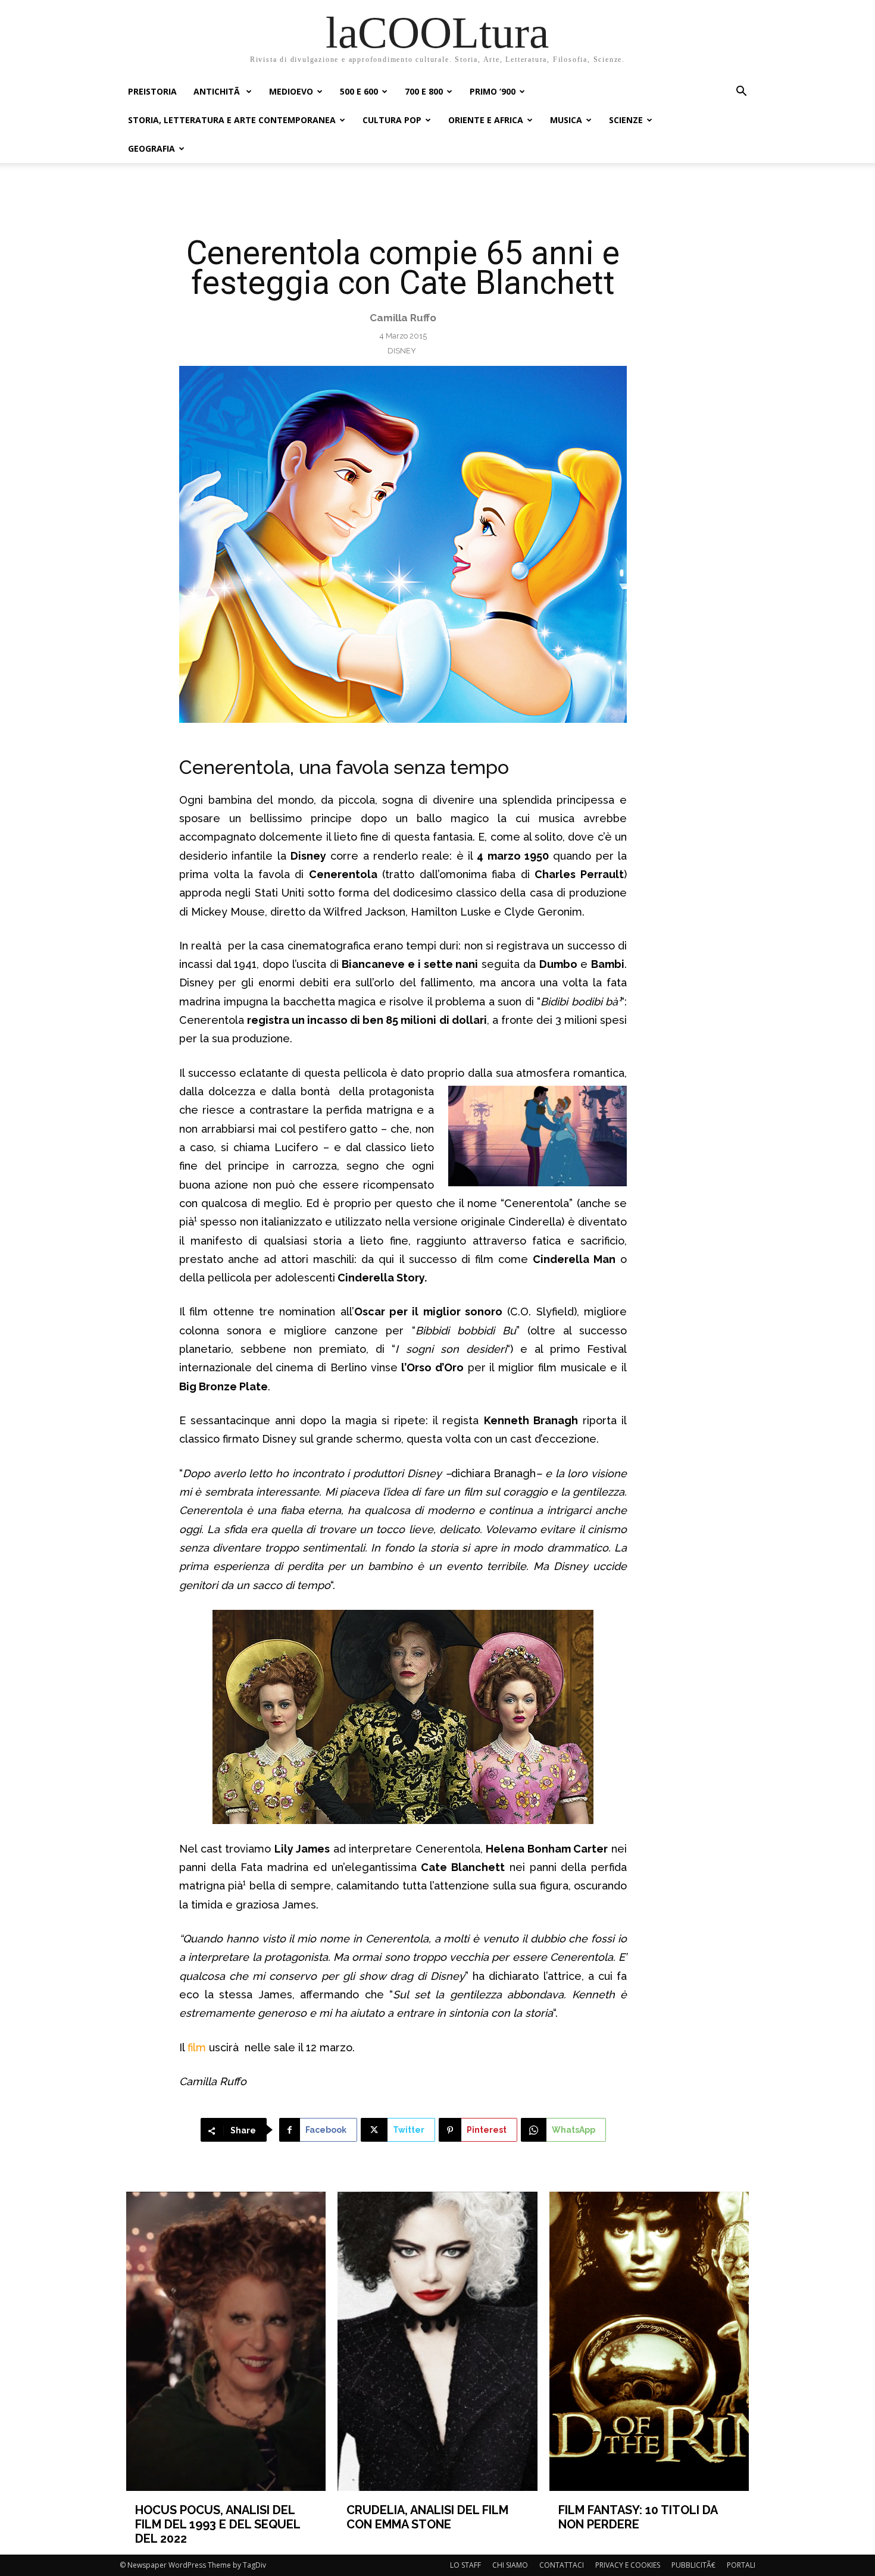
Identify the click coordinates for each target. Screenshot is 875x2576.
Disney (402, 351)
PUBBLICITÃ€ (693, 2565)
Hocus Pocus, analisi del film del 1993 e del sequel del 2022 (218, 2524)
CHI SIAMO (510, 2565)
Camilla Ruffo (403, 318)
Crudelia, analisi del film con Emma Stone (427, 2517)
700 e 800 (424, 91)
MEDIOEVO (291, 91)
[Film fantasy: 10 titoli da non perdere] (649, 2341)
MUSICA (566, 120)
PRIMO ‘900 (493, 91)
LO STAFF (465, 2565)
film (198, 2047)
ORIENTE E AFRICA (486, 120)
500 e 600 (359, 91)
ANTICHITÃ (218, 91)
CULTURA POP (392, 120)
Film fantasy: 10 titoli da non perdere (638, 2517)
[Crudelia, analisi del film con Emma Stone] (437, 2341)
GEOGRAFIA (151, 148)
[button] (741, 93)
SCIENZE (626, 120)
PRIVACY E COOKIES (628, 2565)
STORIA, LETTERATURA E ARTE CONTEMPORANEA (232, 120)
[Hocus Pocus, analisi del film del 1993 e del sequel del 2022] (226, 2341)
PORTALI (741, 2565)
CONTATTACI (562, 2565)
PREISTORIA (152, 91)
